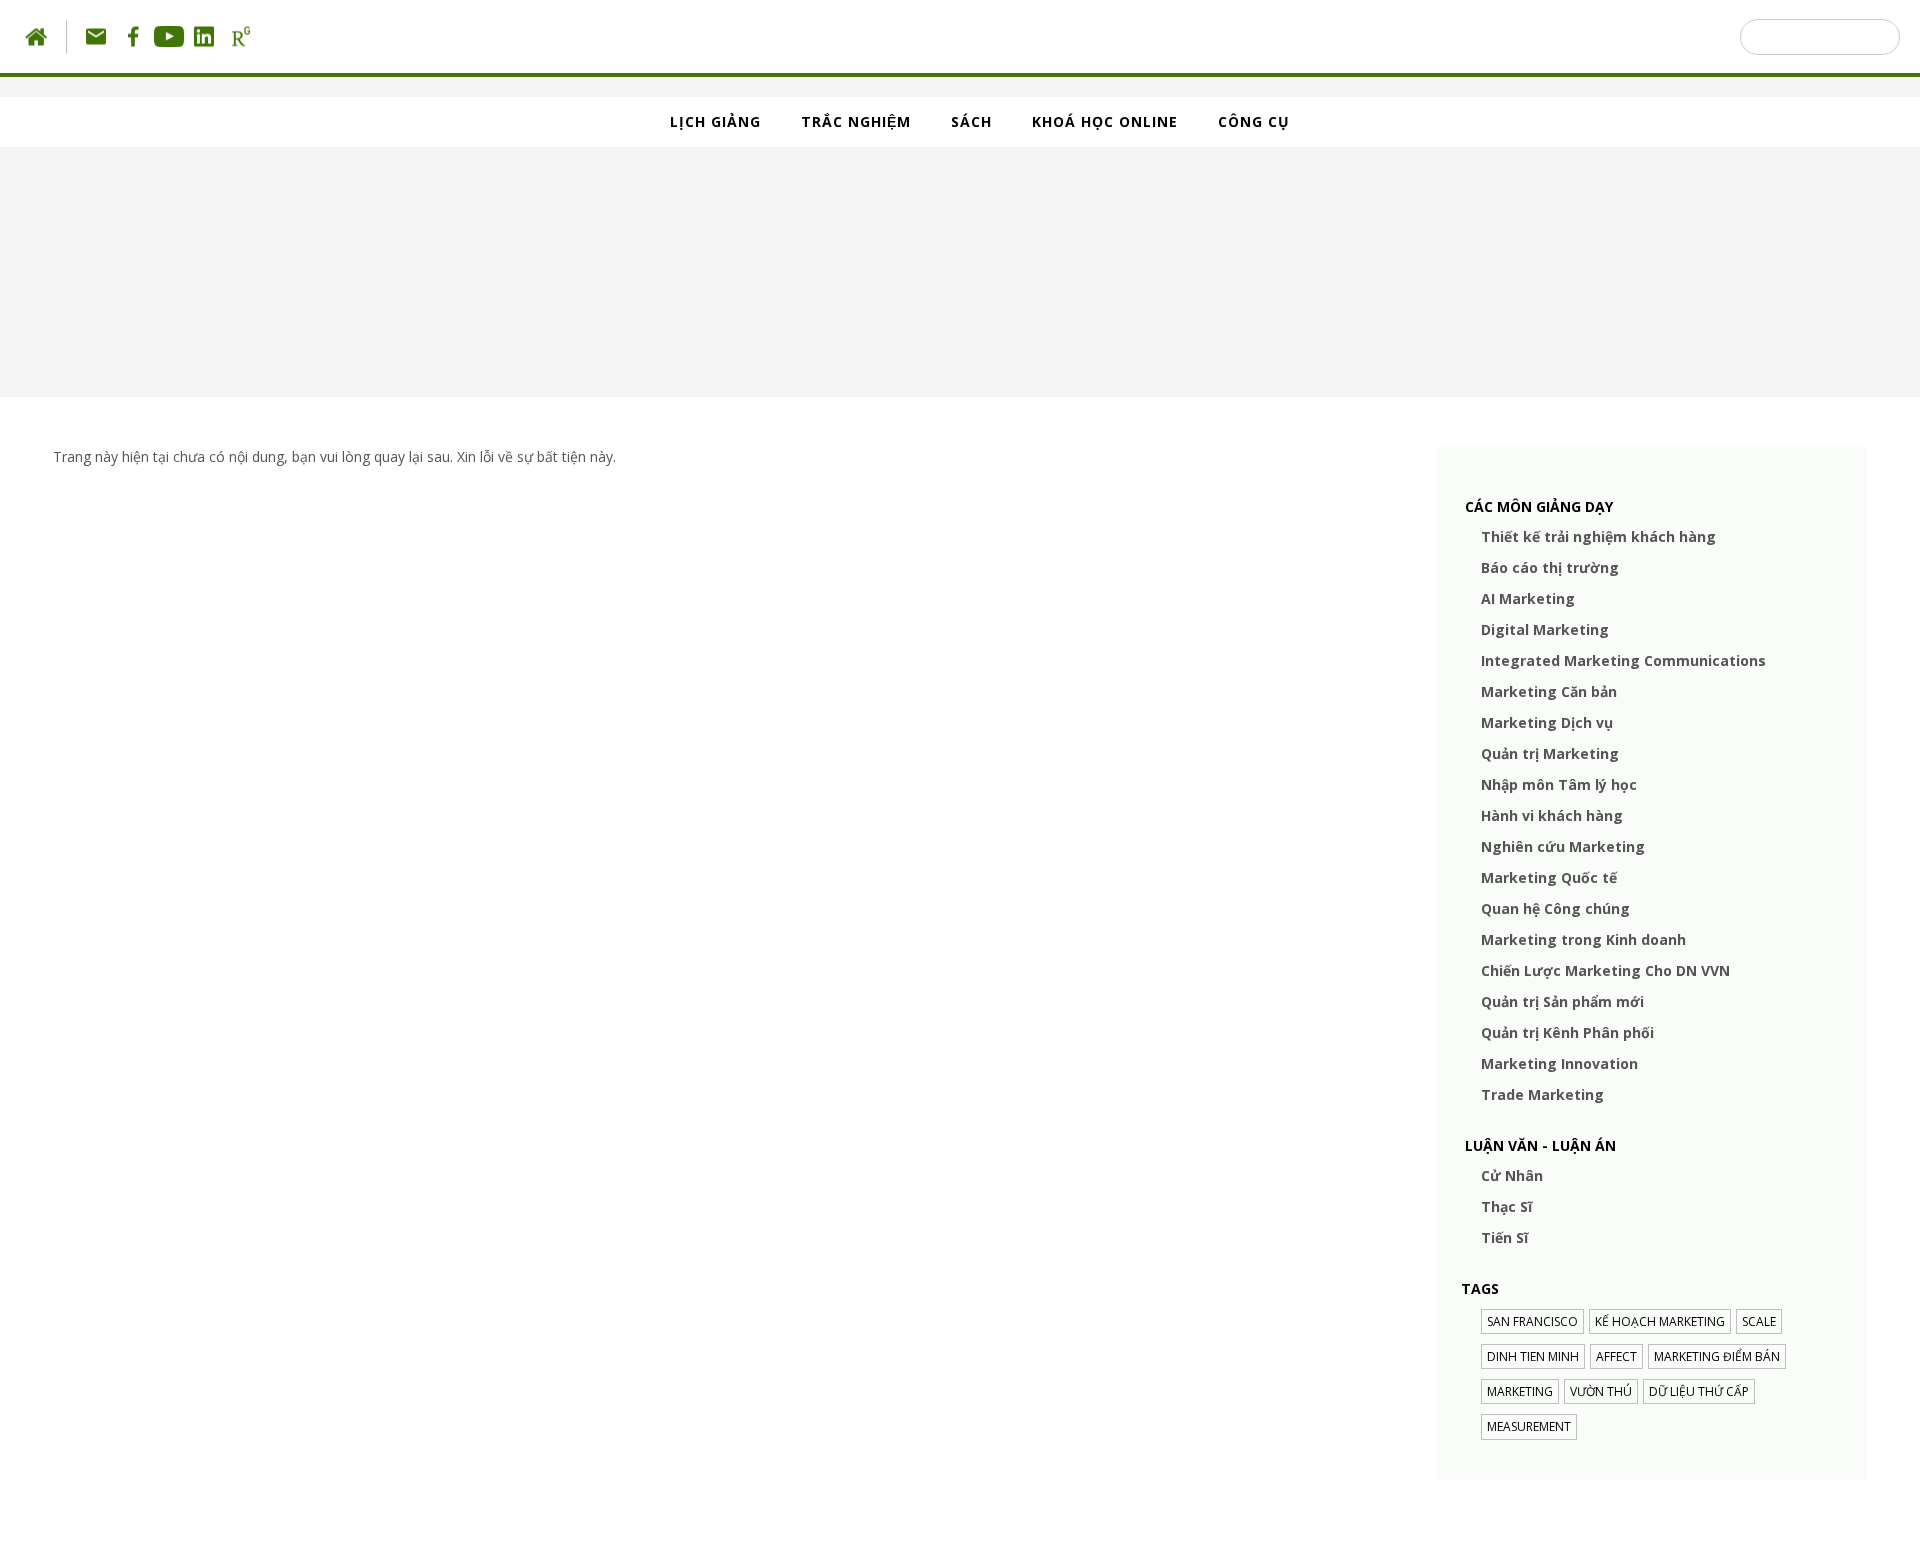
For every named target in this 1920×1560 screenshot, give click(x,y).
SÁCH (971, 121)
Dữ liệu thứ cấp (1699, 1391)
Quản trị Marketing (1550, 753)
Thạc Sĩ (1506, 1206)
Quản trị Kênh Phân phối (1567, 1032)
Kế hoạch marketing (1660, 1321)
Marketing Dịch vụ (1547, 722)
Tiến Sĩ (1504, 1237)
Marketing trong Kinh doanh (1583, 939)
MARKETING (1520, 1391)
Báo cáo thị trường (1550, 567)
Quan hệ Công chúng (1555, 908)
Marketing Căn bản (1549, 691)
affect (1616, 1356)
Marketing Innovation (1559, 1063)
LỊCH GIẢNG (715, 121)
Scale (1759, 1321)
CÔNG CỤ (1254, 121)
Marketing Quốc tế (1549, 877)
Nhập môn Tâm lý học (1559, 784)
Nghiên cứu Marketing (1563, 846)
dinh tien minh (1533, 1356)
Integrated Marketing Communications (1623, 660)
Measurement (1529, 1426)
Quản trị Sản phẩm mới (1562, 1001)
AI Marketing (1528, 598)
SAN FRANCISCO (1532, 1321)
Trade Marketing (1542, 1094)
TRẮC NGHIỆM (856, 121)
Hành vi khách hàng (1552, 815)
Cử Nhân (1512, 1175)
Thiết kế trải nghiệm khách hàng (1598, 536)
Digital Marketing (1545, 629)
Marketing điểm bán (1717, 1356)
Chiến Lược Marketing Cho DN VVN (1605, 970)
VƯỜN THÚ (1601, 1391)
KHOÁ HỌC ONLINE (1105, 121)
